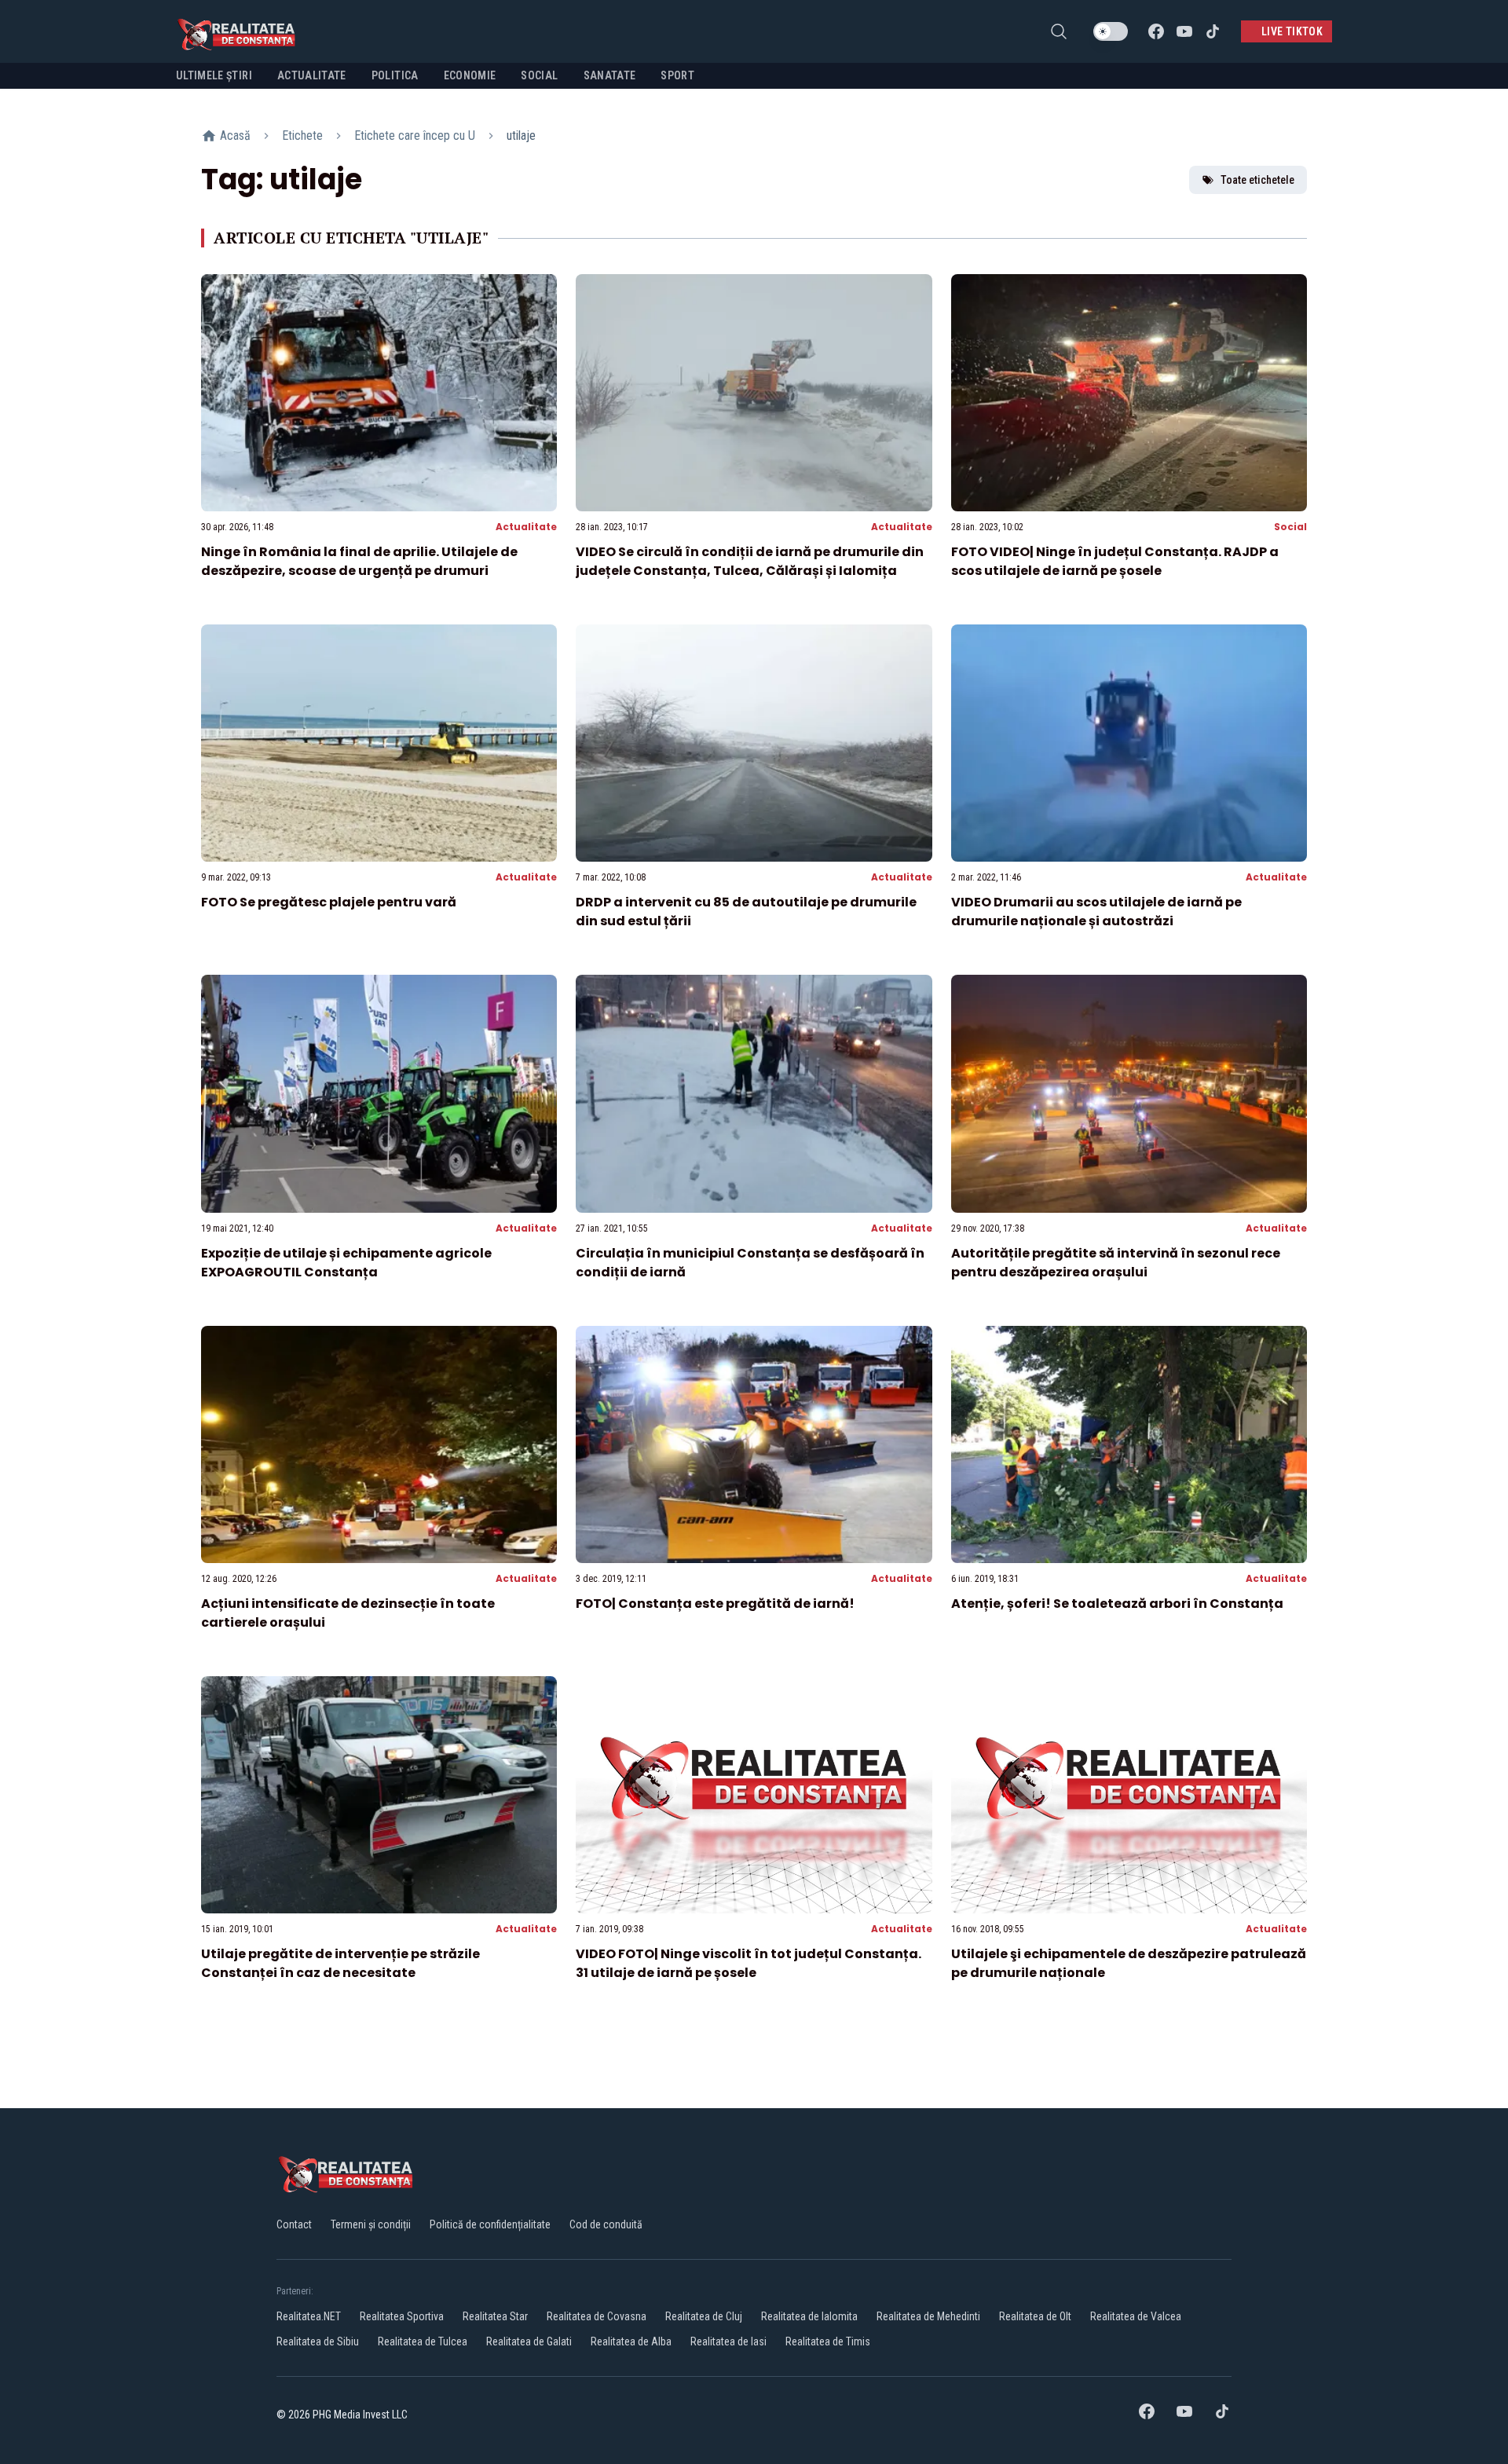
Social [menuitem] (539, 75)
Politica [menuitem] (395, 75)
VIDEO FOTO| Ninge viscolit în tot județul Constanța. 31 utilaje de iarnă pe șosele (749, 1963)
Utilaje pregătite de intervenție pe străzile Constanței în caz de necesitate (340, 1963)
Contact (294, 2224)
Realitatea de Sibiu (318, 2341)
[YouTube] (1184, 31)
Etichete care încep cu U (415, 135)
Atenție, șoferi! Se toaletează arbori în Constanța (1117, 1604)
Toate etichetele (1257, 180)
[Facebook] (1156, 31)
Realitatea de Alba (631, 2341)
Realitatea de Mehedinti (928, 2316)
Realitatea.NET (309, 2316)
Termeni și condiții (371, 2224)
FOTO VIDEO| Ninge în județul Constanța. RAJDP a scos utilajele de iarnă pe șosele (1115, 561)
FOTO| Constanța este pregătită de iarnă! (715, 1604)
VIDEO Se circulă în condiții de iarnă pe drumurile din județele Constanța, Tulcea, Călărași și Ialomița (750, 561)
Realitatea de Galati (529, 2341)
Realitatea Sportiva (402, 2316)
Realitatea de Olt (1035, 2316)
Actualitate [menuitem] (312, 75)
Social (1290, 527)
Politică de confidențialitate (490, 2224)
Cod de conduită (606, 2224)
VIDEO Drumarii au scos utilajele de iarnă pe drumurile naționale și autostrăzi (1096, 912)
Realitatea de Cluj (704, 2316)
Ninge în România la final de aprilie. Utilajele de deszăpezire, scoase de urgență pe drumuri (359, 561)
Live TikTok (1292, 31)
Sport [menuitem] (677, 75)
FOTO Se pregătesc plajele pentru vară (329, 902)
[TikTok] (1213, 31)
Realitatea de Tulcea (423, 2341)
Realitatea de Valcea (1136, 2316)
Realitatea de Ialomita (809, 2316)
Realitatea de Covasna (597, 2316)
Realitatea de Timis (828, 2341)
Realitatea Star (495, 2316)
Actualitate (526, 527)
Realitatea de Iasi (728, 2341)
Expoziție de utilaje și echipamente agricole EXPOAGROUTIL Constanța (348, 1263)
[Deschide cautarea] (1059, 31)
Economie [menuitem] (470, 75)
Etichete (302, 135)
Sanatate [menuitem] (610, 75)
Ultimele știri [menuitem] (214, 75)
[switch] (1111, 31)
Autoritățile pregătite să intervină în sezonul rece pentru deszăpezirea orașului (1116, 1263)
